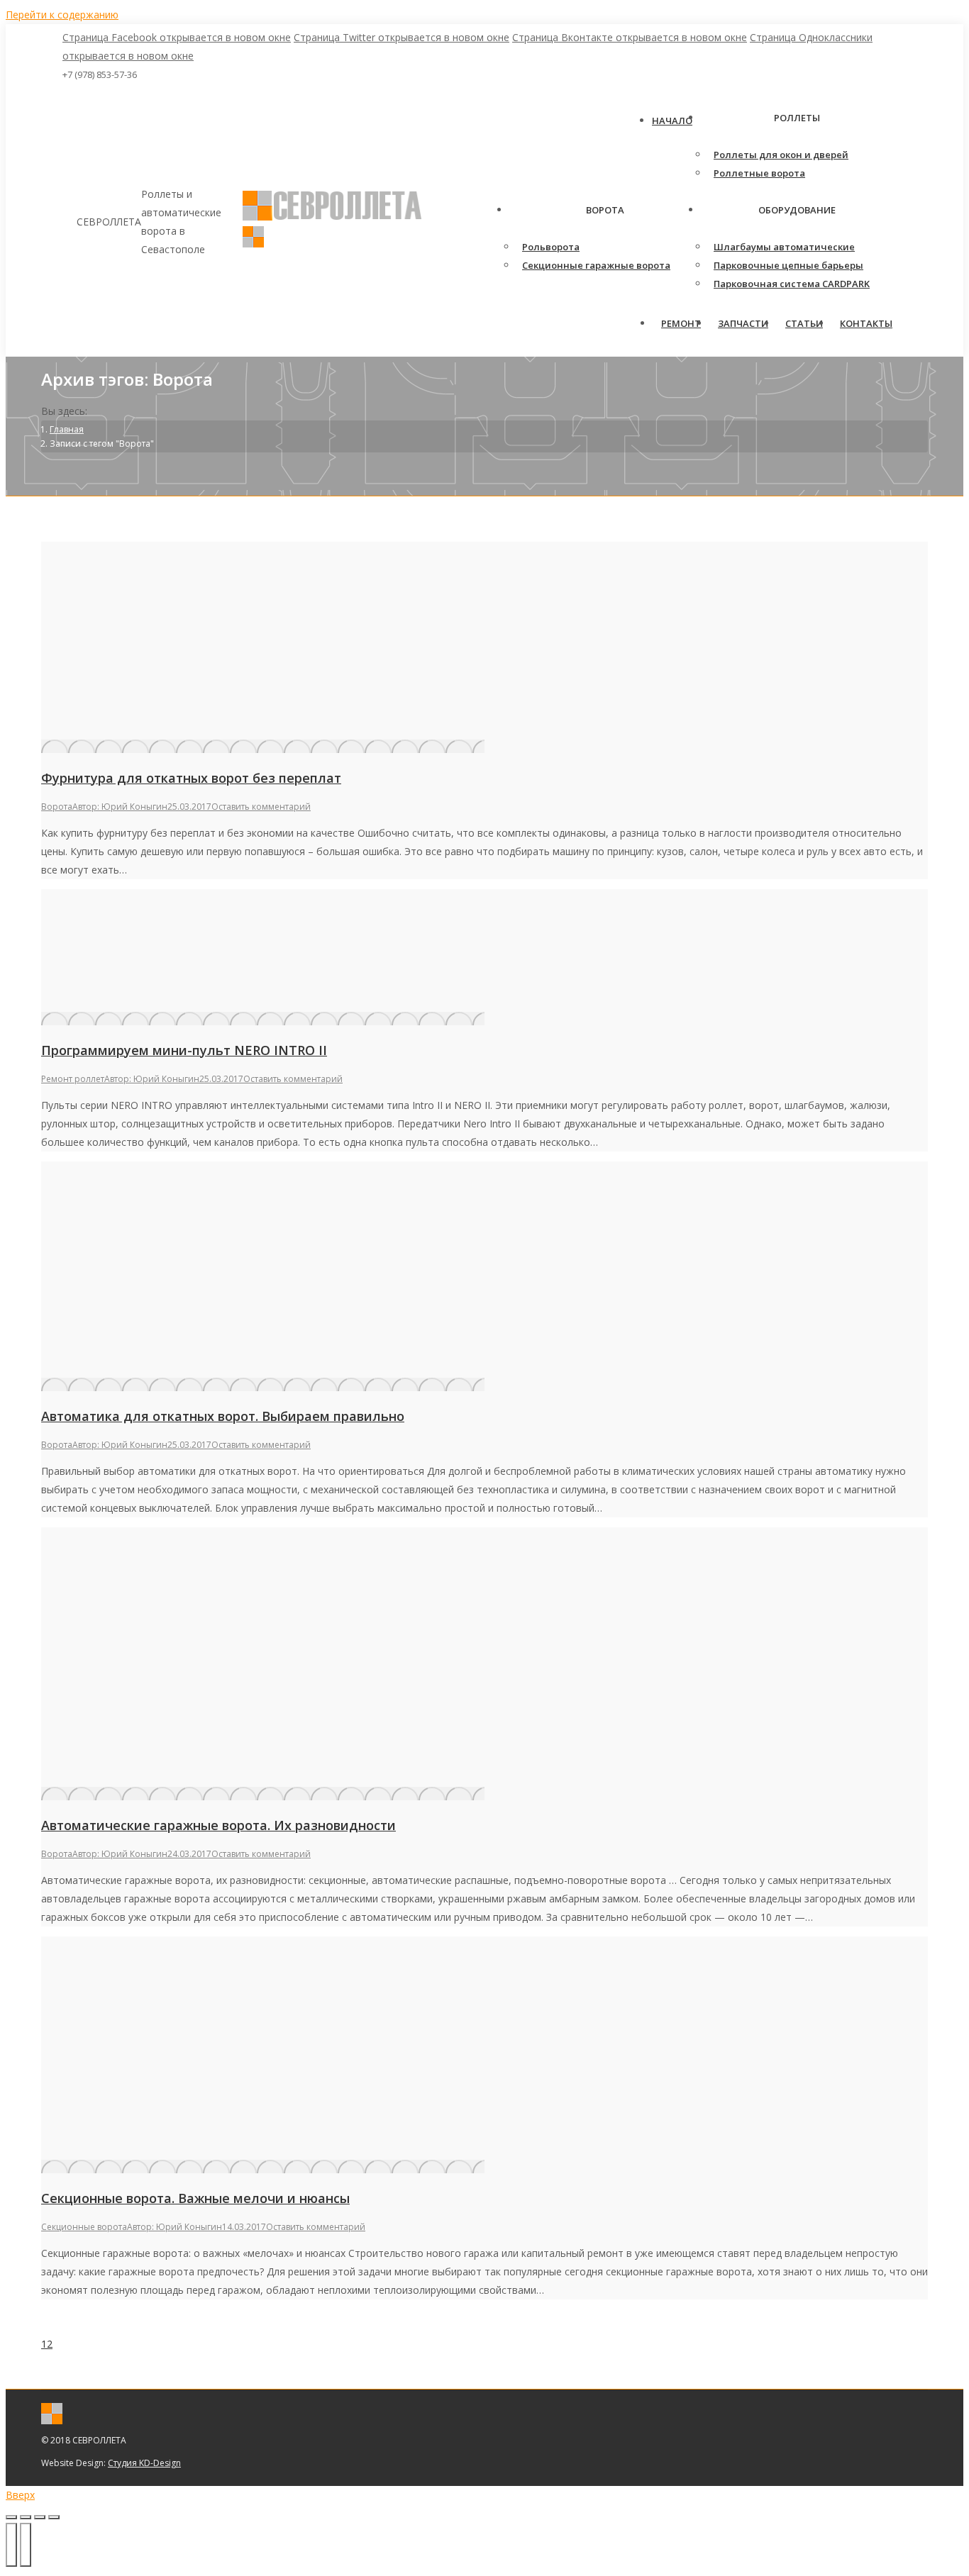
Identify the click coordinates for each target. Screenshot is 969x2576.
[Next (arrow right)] (26, 2545)
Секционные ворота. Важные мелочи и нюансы (195, 2198)
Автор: (120, 807)
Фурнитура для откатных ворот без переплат (191, 778)
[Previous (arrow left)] (11, 2545)
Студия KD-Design (144, 2463)
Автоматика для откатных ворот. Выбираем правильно (223, 1416)
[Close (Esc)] (11, 2517)
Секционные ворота (84, 2227)
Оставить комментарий (261, 807)
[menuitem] (672, 121)
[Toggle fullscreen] (40, 2517)
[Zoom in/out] (54, 2517)
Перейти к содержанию (62, 15)
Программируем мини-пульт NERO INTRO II (184, 1050)
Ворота (57, 807)
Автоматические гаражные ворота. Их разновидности (218, 1825)
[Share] (26, 2517)
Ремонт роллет (73, 1079)
